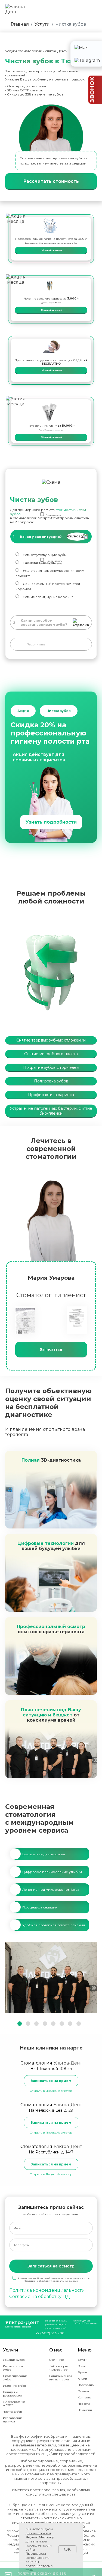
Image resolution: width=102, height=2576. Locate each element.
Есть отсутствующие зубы (45, 555)
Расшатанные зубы (39, 563)
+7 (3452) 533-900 (50, 2333)
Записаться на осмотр (51, 2266)
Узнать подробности (51, 822)
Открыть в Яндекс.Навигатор (51, 2091)
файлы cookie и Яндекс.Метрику (40, 2535)
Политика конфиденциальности (47, 2290)
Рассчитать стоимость (51, 181)
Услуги (42, 24)
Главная (20, 24)
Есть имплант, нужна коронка (48, 597)
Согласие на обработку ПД (40, 2297)
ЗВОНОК (92, 90)
